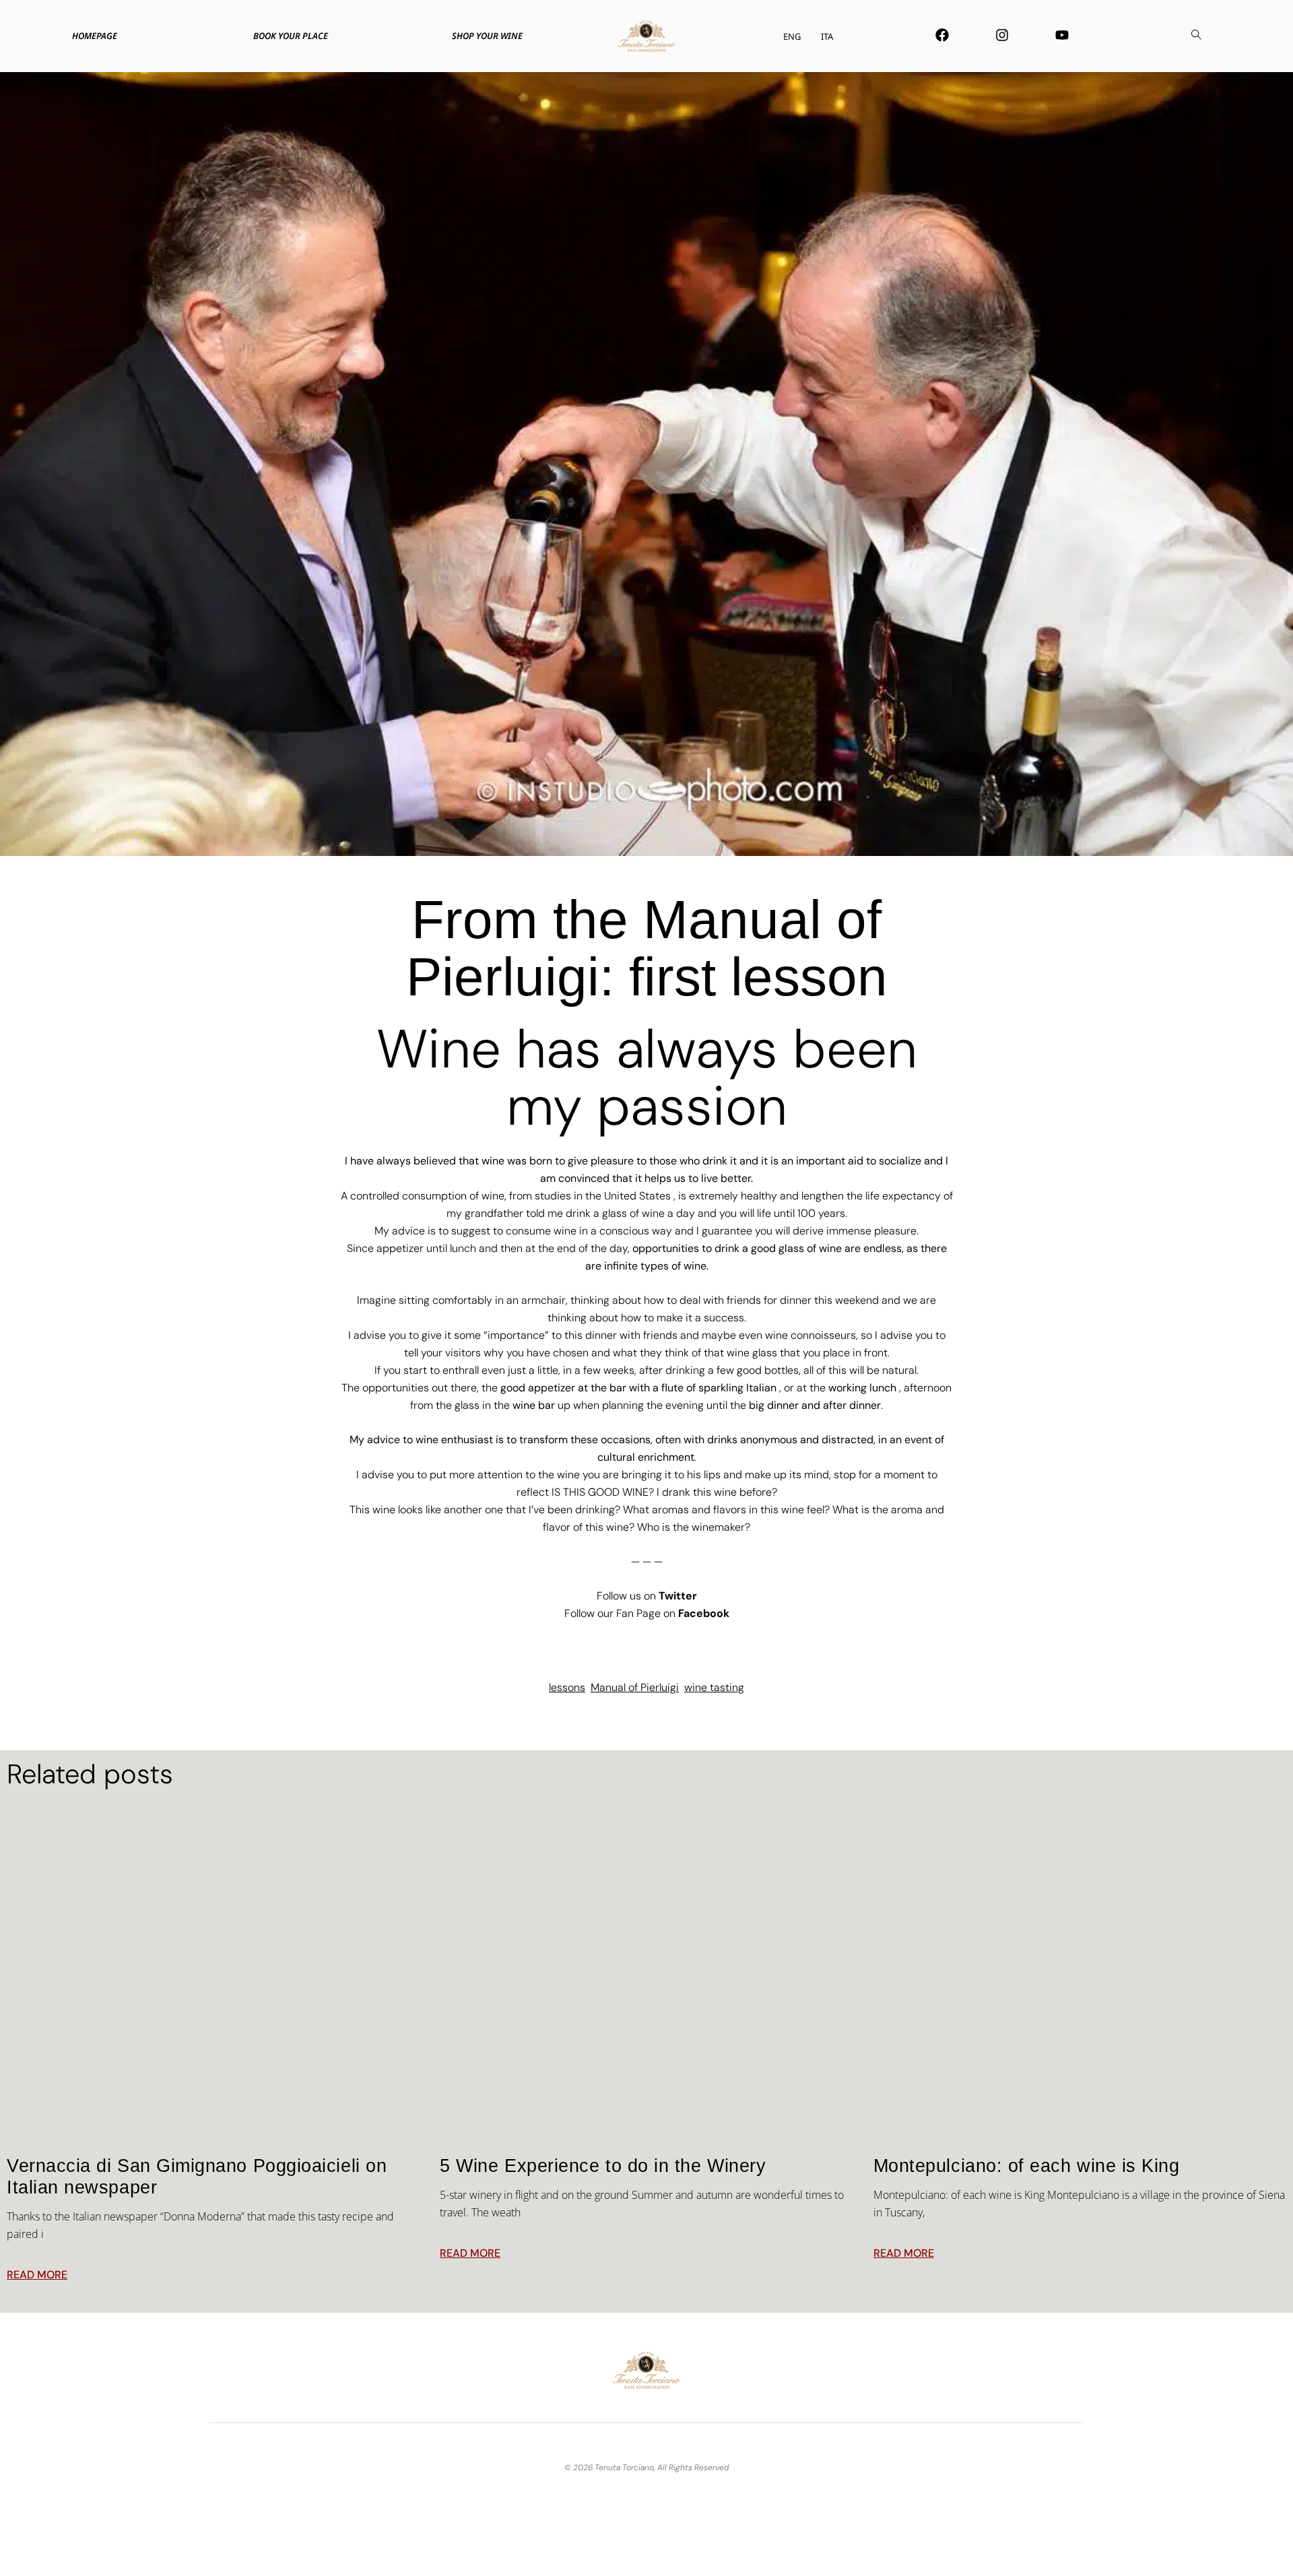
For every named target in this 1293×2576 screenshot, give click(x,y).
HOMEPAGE (95, 36)
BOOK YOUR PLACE (291, 36)
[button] (1196, 36)
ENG (792, 36)
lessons (567, 1687)
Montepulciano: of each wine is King (1027, 2166)
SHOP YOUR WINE (487, 36)
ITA (827, 36)
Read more (37, 2275)
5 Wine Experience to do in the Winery (603, 2166)
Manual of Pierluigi (635, 1687)
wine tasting (714, 1687)
